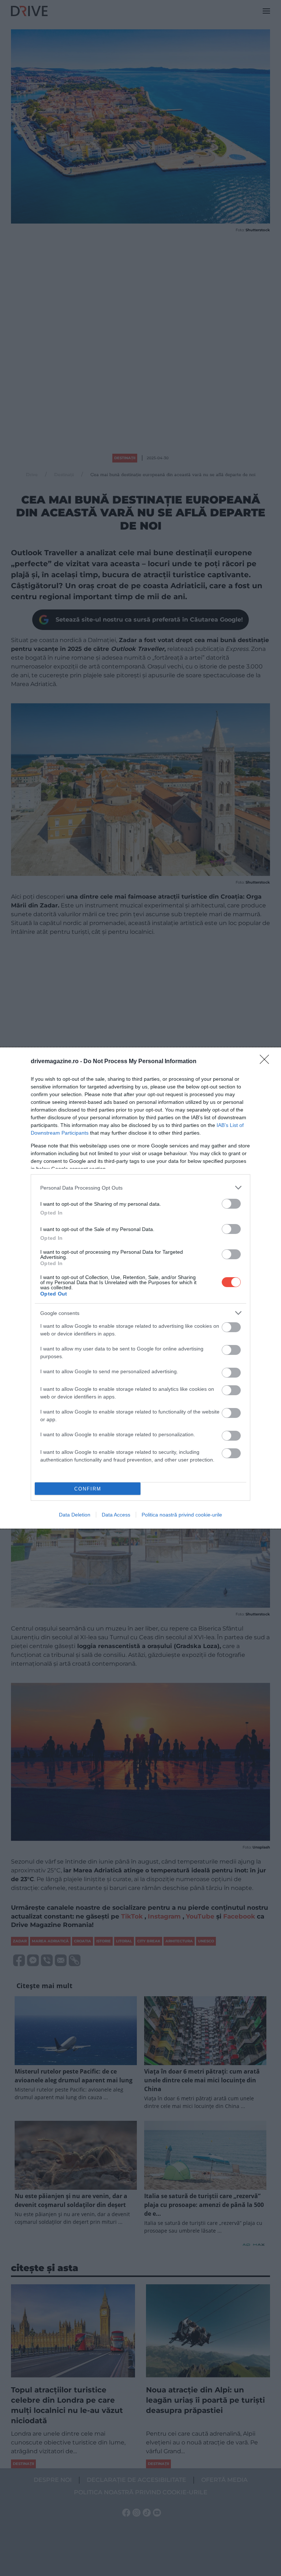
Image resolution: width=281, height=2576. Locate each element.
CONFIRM (88, 1489)
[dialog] (140, 1288)
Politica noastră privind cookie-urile (182, 1515)
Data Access (116, 1515)
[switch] (231, 1204)
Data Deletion (75, 1515)
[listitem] (140, 1188)
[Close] (267, 1062)
